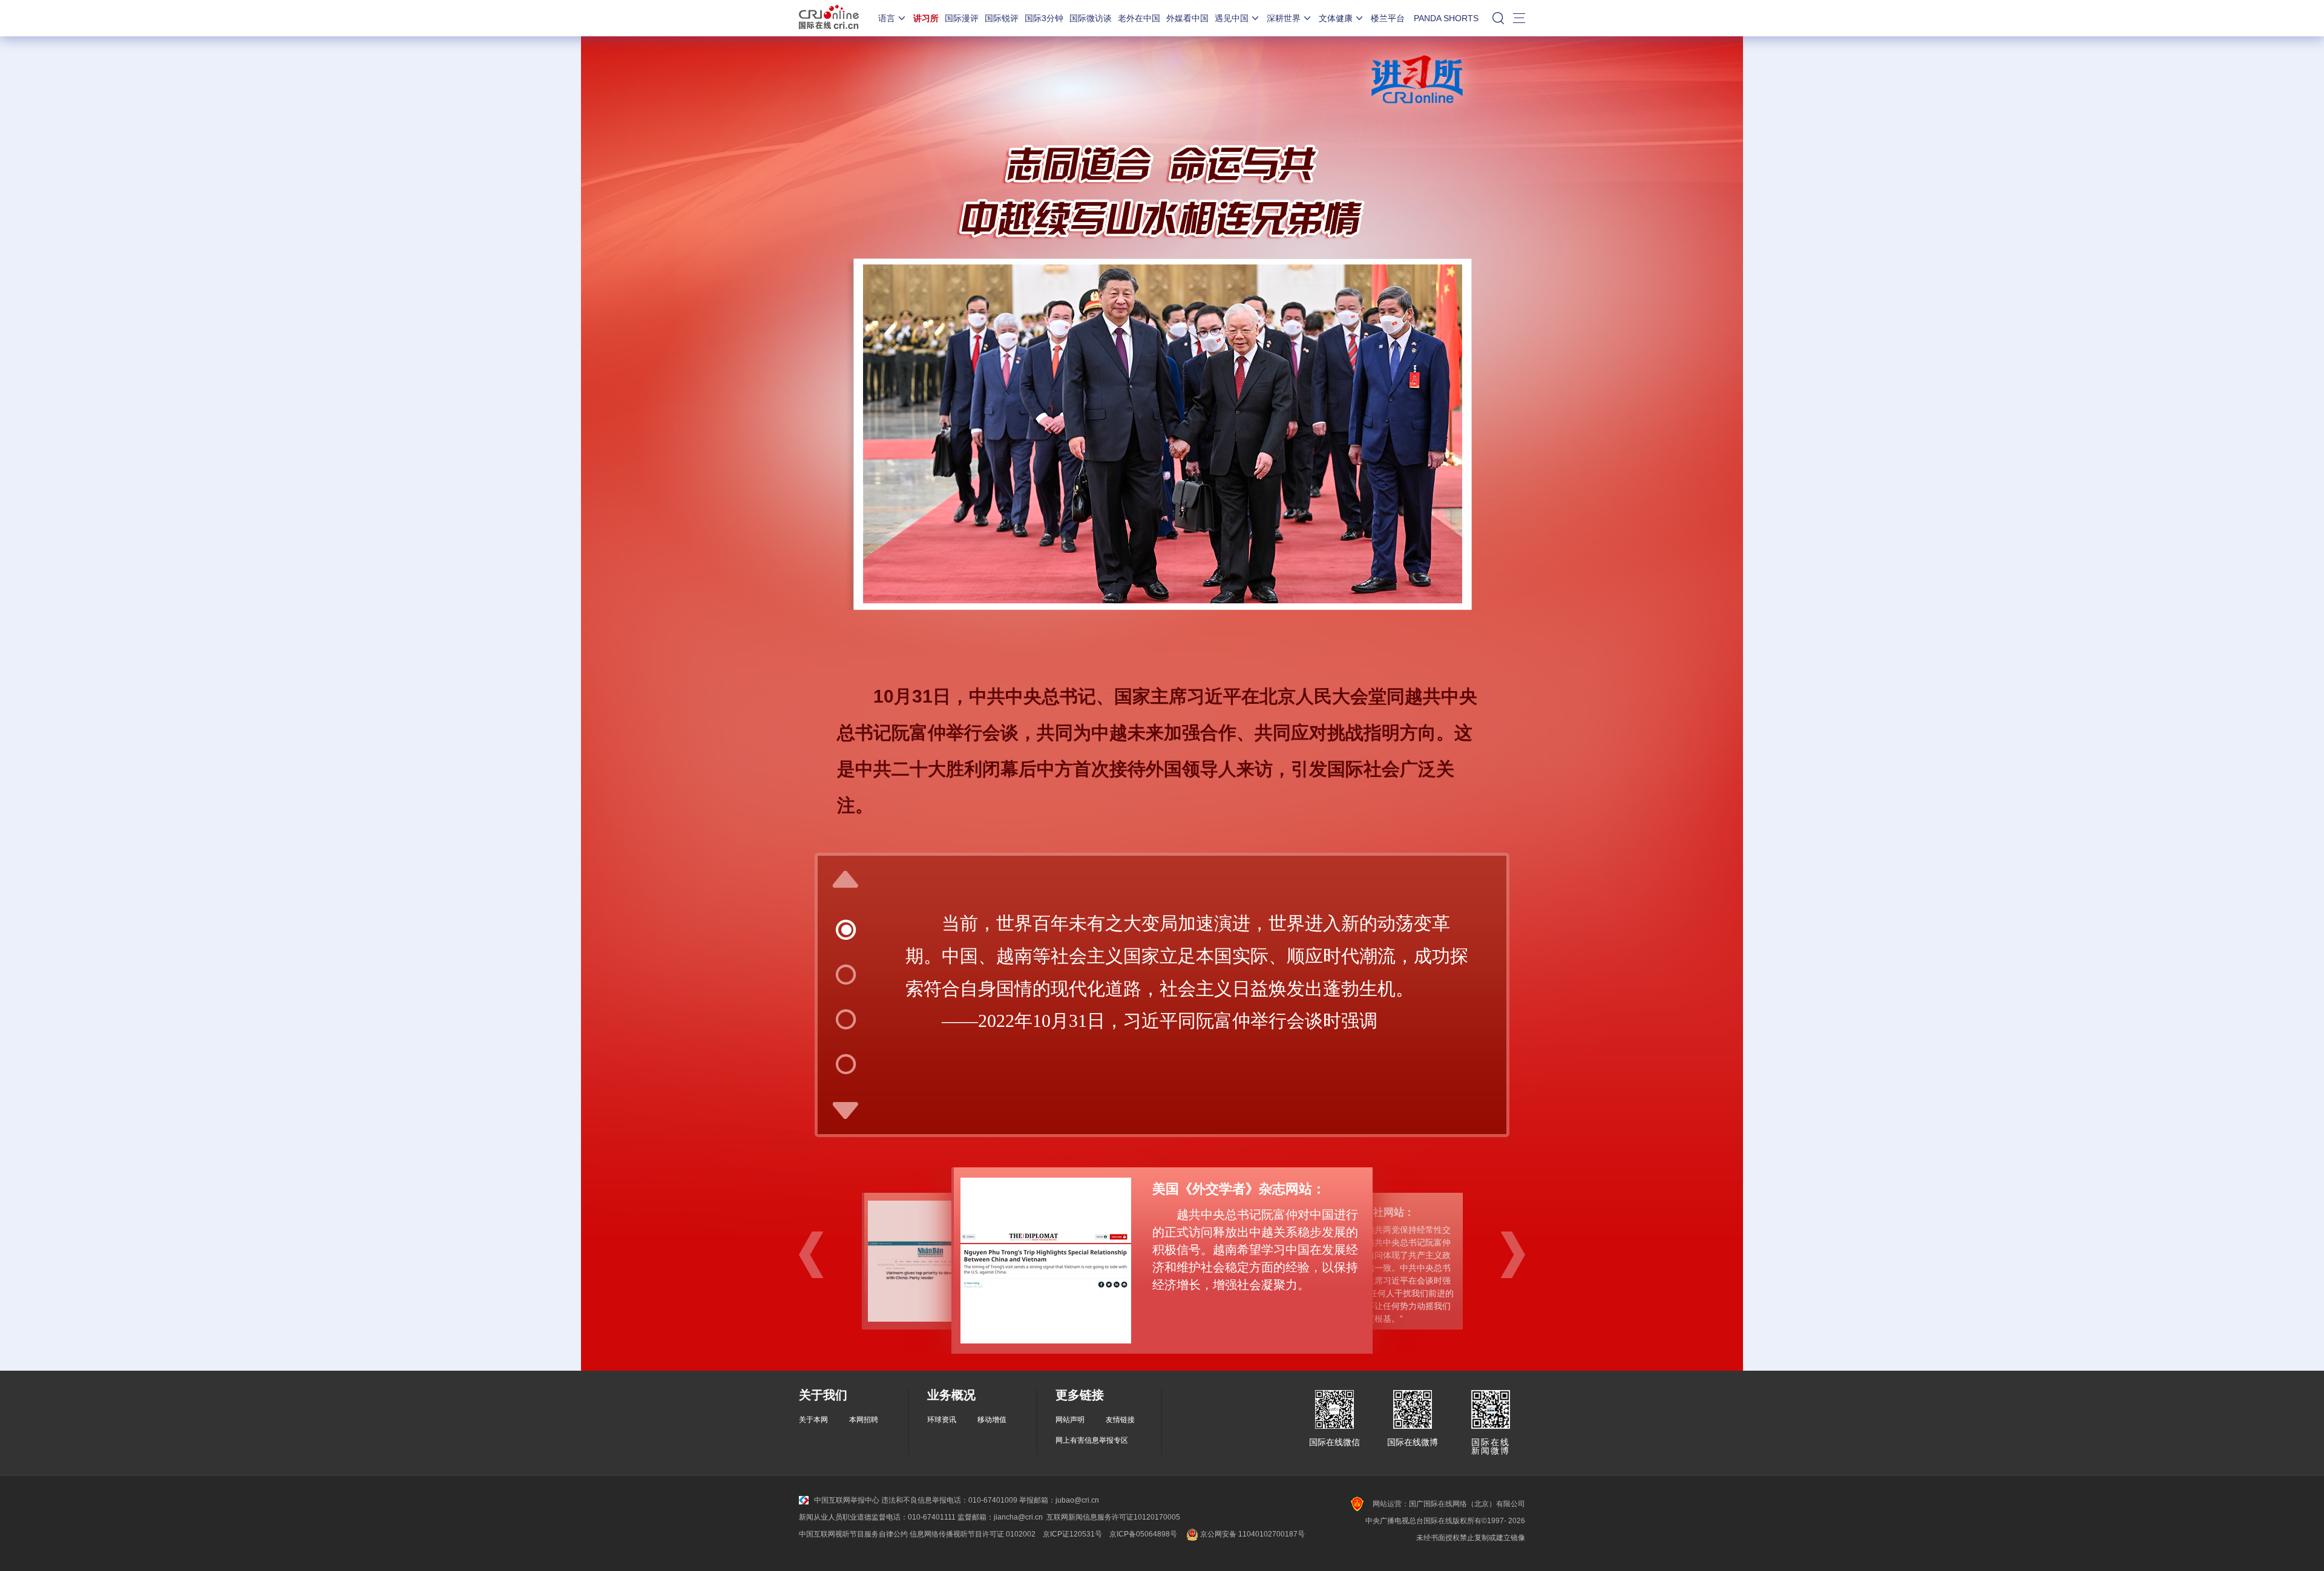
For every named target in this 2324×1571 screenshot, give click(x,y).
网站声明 (1070, 1420)
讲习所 (926, 18)
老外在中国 (1139, 18)
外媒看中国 (1187, 18)
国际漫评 (962, 18)
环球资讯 (942, 1420)
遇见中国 (1232, 18)
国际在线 (829, 18)
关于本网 (813, 1420)
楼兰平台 (1388, 18)
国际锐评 (1002, 18)
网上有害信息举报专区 (1092, 1440)
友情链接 (1120, 1420)
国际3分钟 (1044, 18)
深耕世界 (1284, 18)
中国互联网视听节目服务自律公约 (853, 1534)
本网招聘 (864, 1420)
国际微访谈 (1091, 18)
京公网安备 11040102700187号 (1252, 1534)
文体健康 (1336, 18)
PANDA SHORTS (1446, 18)
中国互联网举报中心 (847, 1500)
